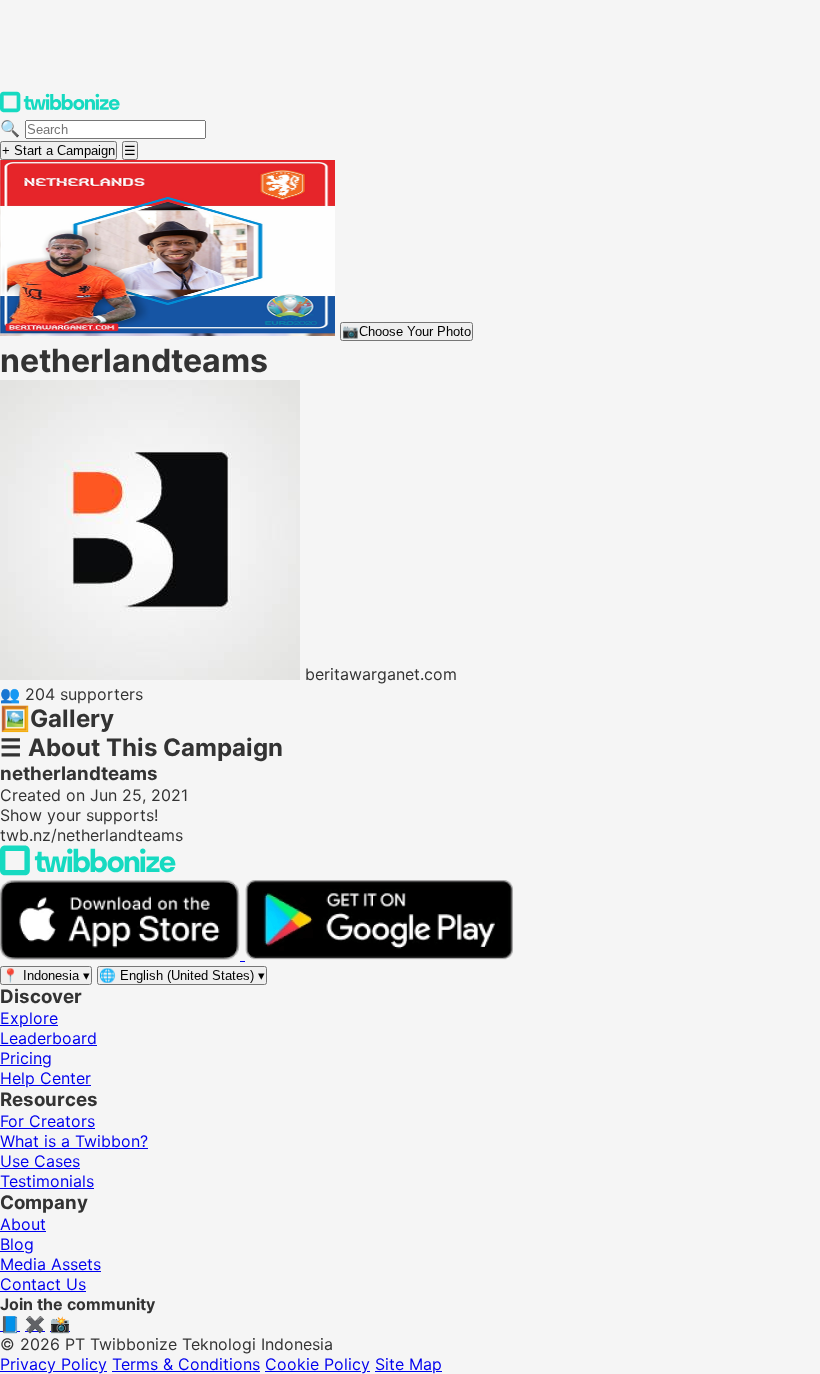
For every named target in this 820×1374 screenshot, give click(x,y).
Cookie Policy (317, 1364)
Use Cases (40, 1161)
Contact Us (43, 1284)
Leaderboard (48, 1038)
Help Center (45, 1078)
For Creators (47, 1121)
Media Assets (50, 1264)
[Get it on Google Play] (379, 954)
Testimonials (47, 1181)
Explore (29, 1018)
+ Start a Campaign (58, 150)
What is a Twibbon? (74, 1141)
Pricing (26, 1058)
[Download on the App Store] (122, 954)
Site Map (408, 1364)
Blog (17, 1244)
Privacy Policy (53, 1364)
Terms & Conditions (186, 1364)
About (23, 1224)
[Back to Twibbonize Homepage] (88, 870)
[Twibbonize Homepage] (60, 108)
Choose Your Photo (406, 331)
